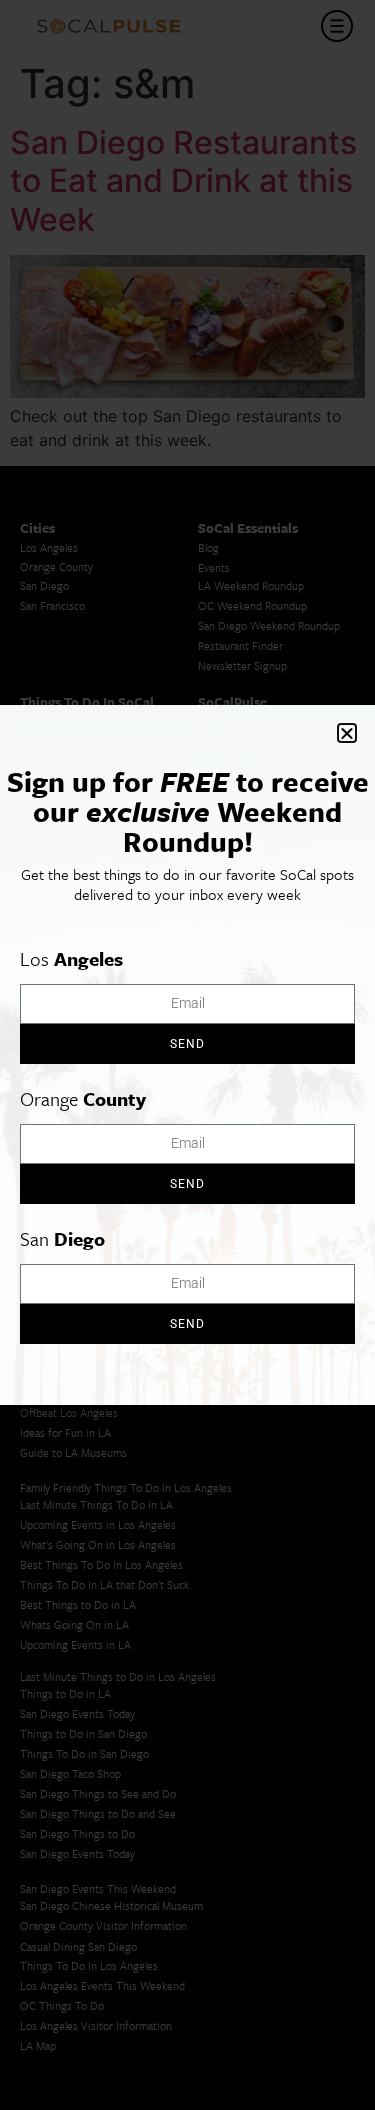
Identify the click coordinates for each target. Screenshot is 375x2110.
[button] (347, 733)
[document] (187, 1055)
